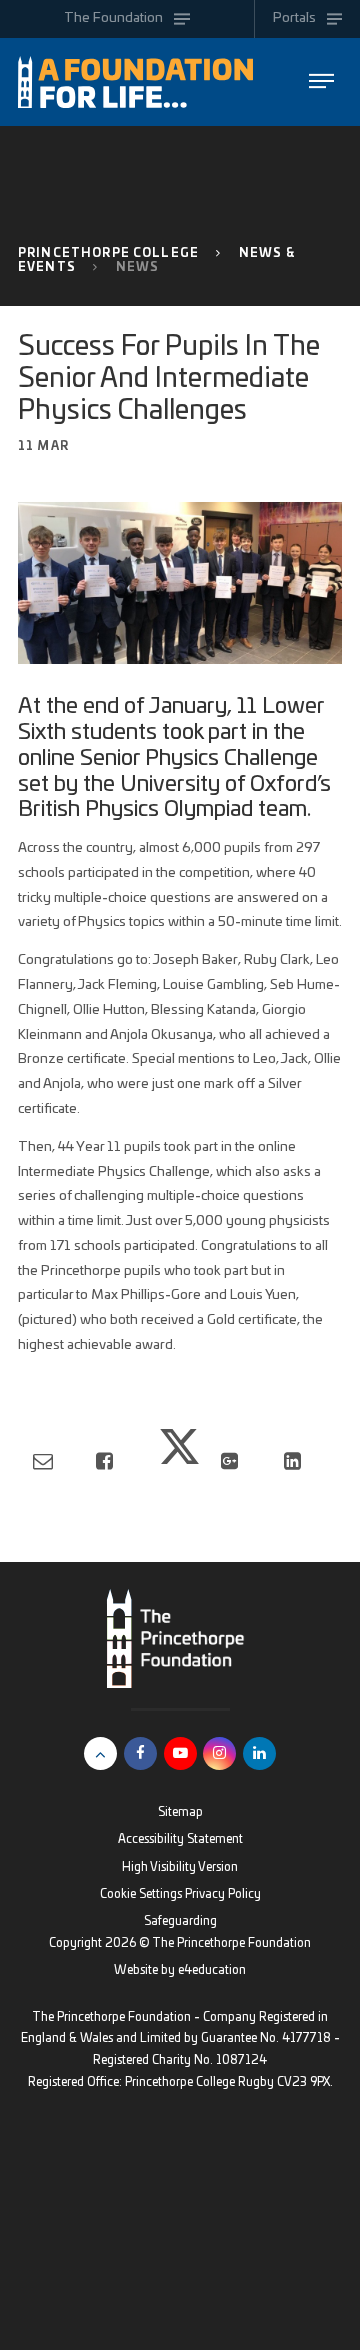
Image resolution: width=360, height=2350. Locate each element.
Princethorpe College (108, 253)
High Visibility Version (180, 1867)
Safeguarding (180, 1921)
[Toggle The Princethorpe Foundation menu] (321, 81)
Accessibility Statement (180, 1839)
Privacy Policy (223, 1894)
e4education (212, 1970)
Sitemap (180, 1812)
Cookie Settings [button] (141, 1894)
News (138, 267)
